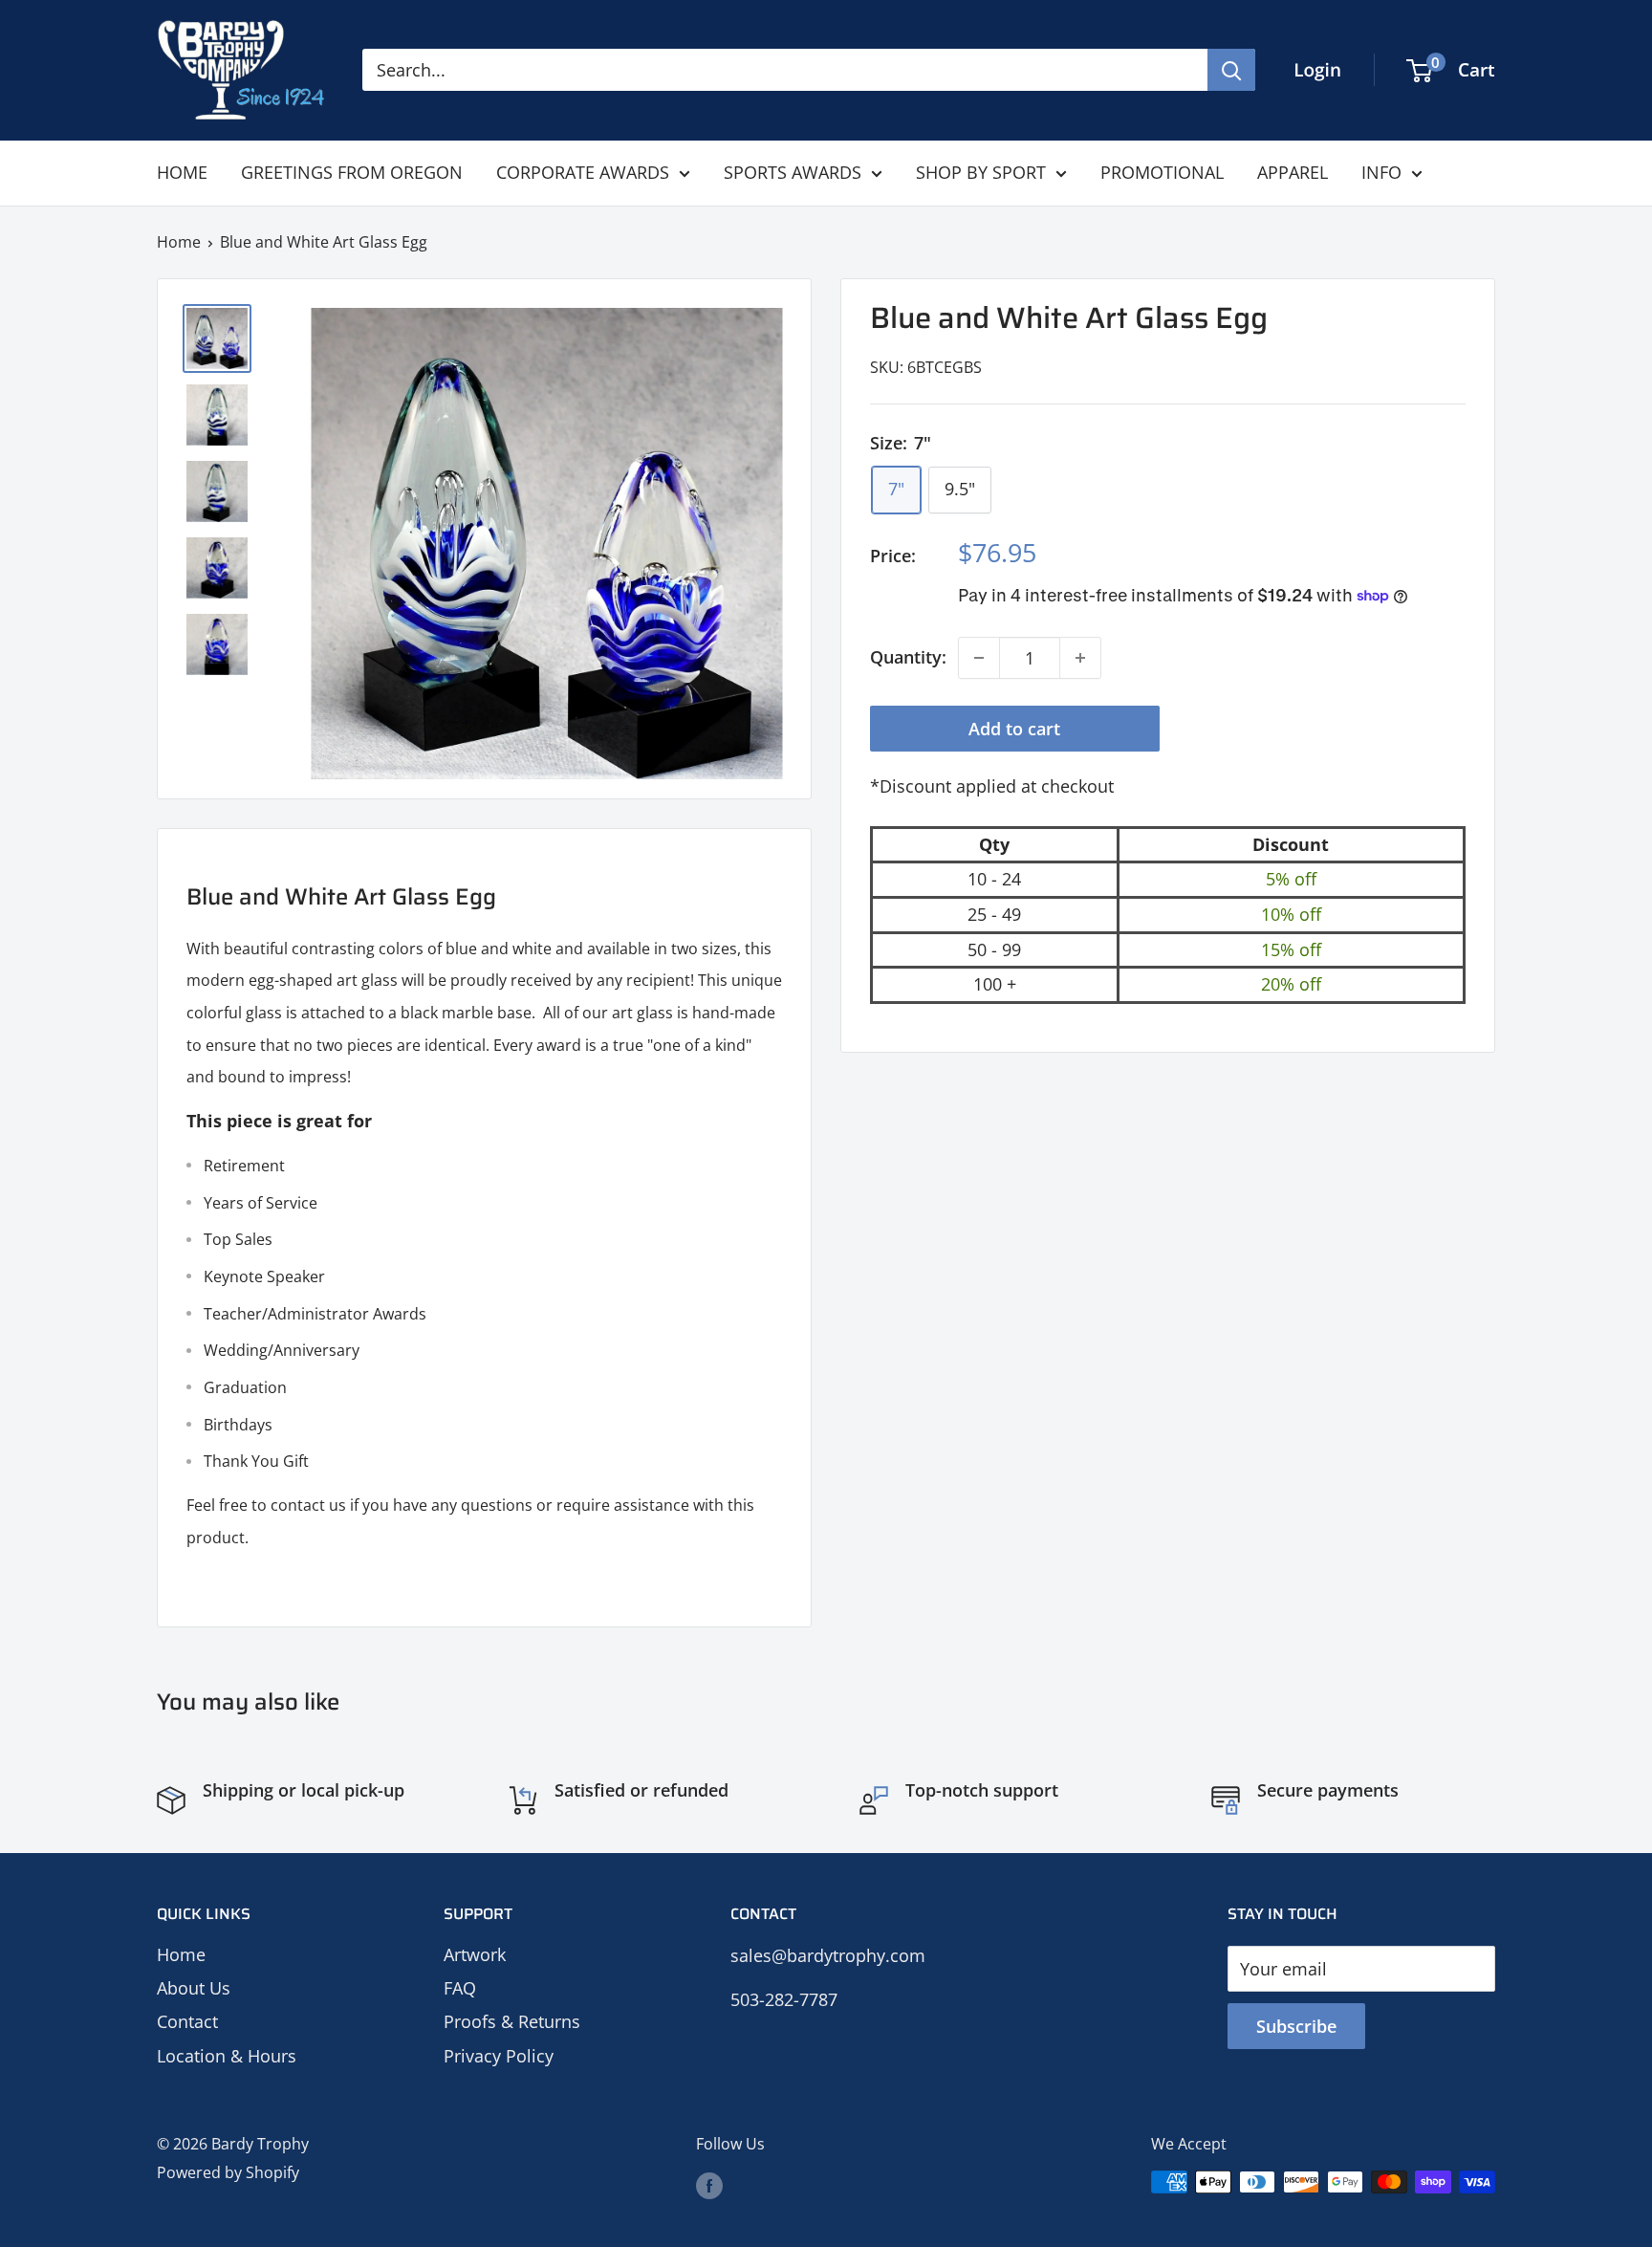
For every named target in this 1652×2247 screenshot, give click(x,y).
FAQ (460, 1988)
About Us (194, 1988)
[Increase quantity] (1080, 658)
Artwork (475, 1954)
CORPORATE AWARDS (583, 172)
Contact (187, 2021)
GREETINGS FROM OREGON (352, 172)
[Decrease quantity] (979, 658)
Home (179, 242)
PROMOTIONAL (1162, 172)
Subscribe (1296, 2026)
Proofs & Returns (512, 2021)
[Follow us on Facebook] (709, 2185)
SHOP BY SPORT (981, 172)
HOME (182, 172)
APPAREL (1293, 172)
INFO (1381, 172)
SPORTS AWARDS (793, 172)
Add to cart (1014, 729)
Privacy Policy (499, 2056)
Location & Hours (227, 2056)
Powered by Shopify (228, 2172)
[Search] (1231, 70)
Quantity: (908, 657)
